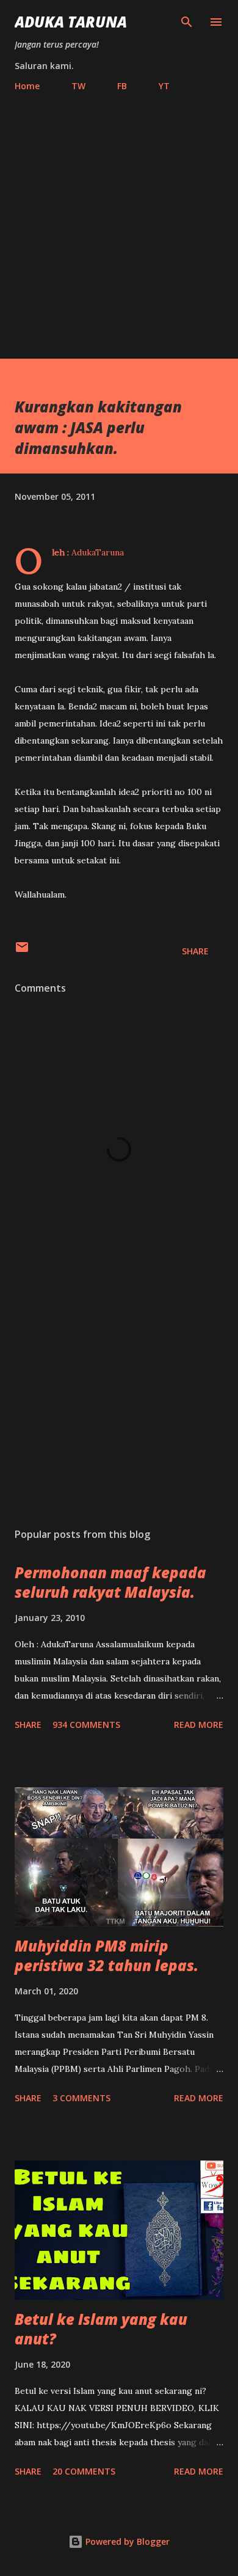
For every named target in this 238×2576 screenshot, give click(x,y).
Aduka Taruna (71, 22)
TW (78, 86)
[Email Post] (22, 951)
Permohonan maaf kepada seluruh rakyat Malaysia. (110, 1582)
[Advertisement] (119, 220)
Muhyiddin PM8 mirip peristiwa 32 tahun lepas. (106, 1956)
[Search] (187, 22)
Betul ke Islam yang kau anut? (101, 2329)
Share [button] (195, 951)
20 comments (84, 2471)
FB (122, 86)
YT (164, 86)
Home (27, 86)
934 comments (86, 1725)
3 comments (81, 2098)
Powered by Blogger (126, 2541)
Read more (199, 1725)
